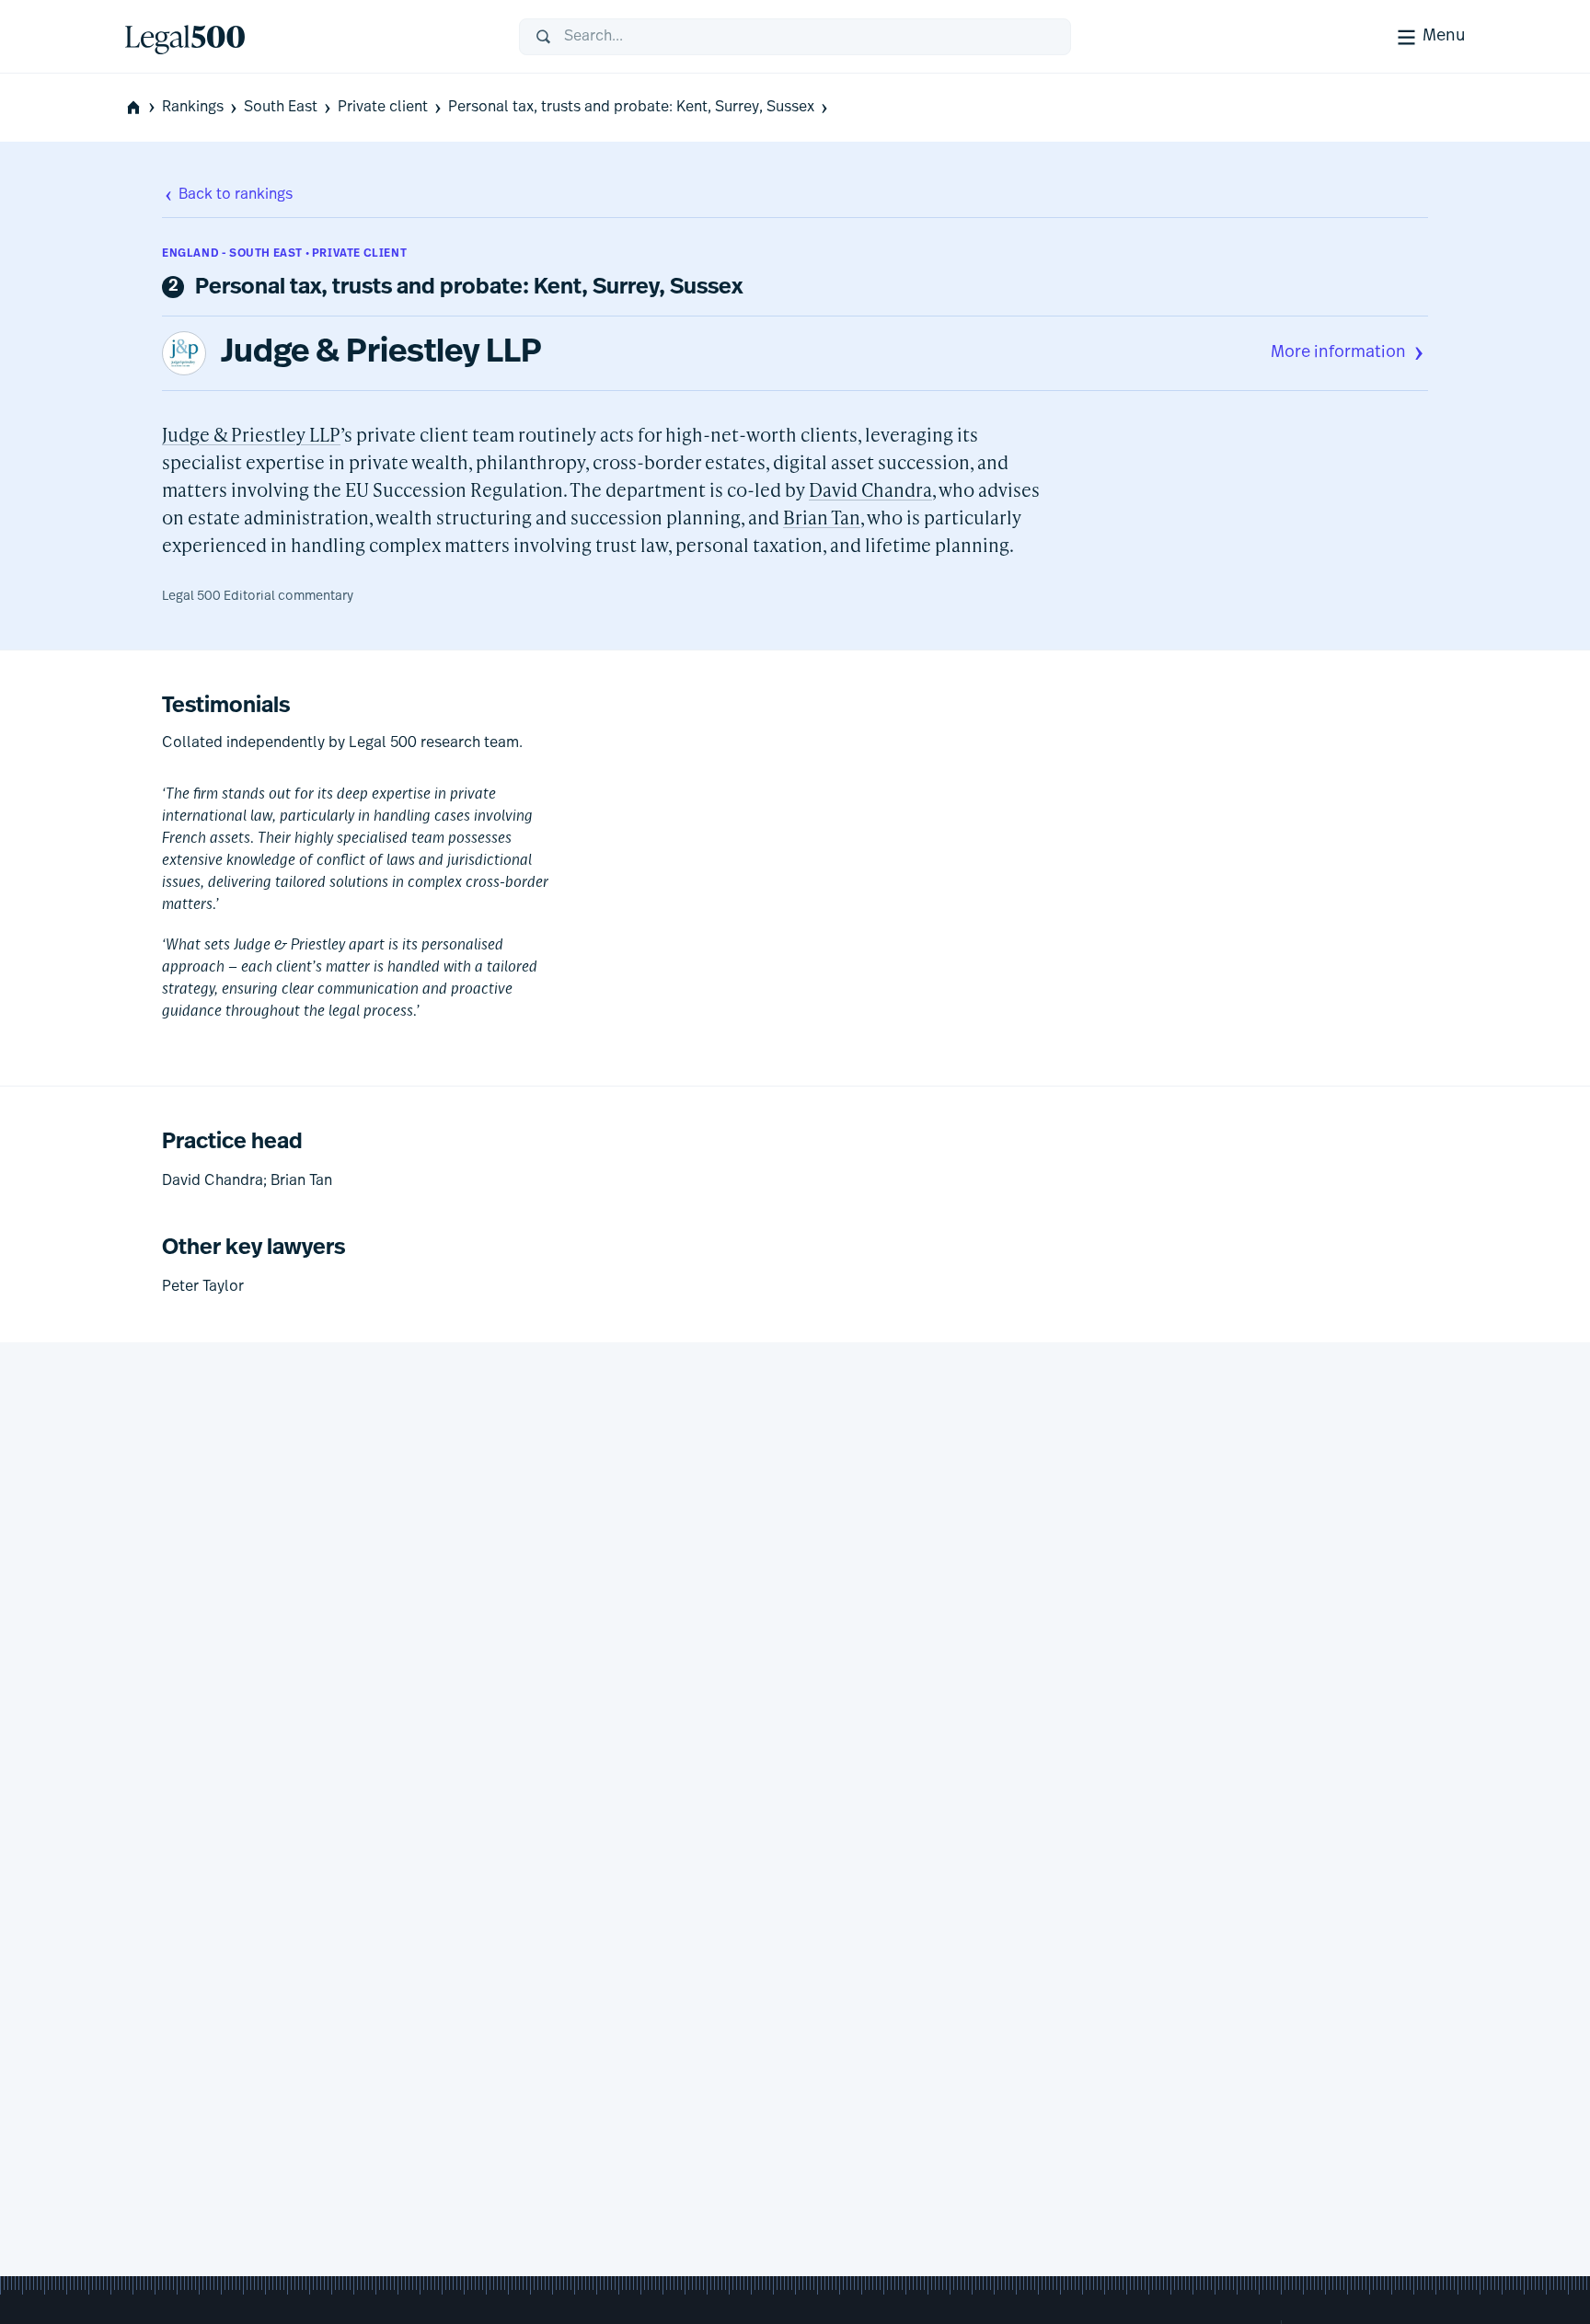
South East (281, 108)
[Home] (307, 37)
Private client (383, 108)
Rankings (193, 108)
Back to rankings (236, 195)
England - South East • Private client (284, 254)
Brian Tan (822, 517)
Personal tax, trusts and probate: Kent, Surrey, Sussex (631, 108)
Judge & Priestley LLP (381, 353)
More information (1338, 353)
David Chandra (870, 489)
